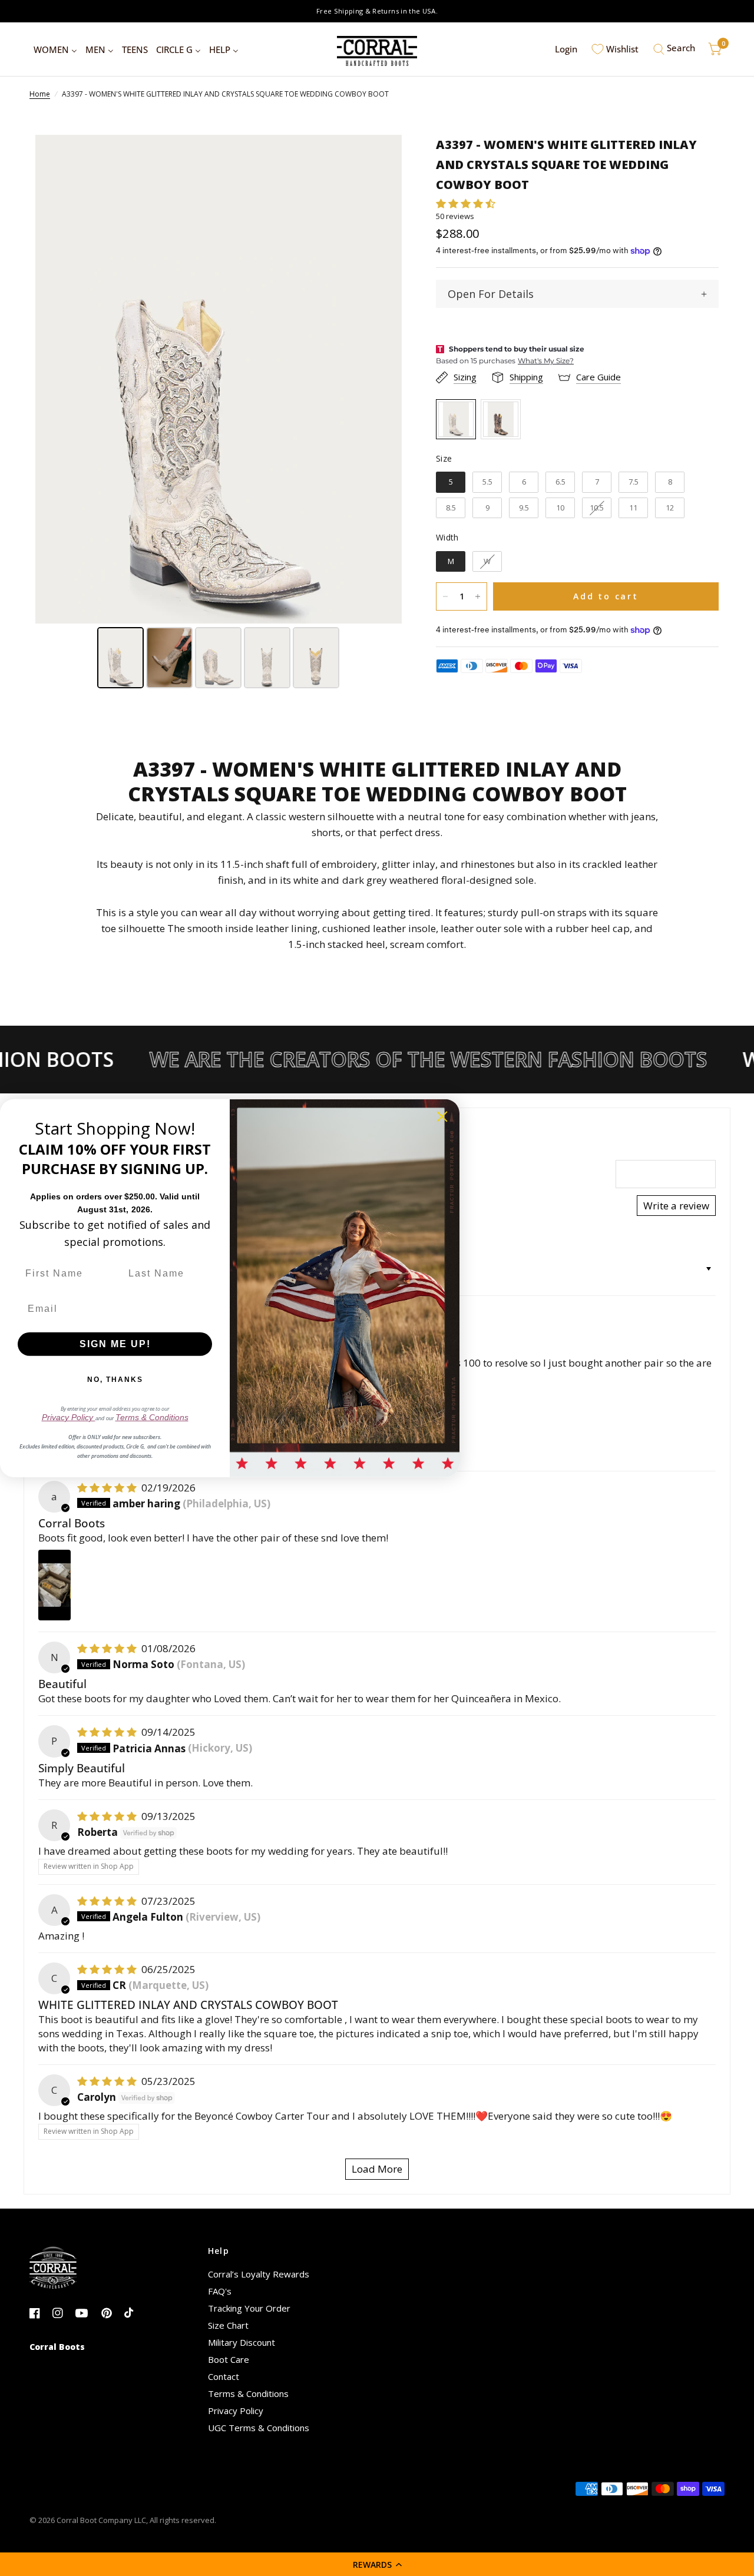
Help (219, 2251)
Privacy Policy (236, 2411)
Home (40, 94)
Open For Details (491, 294)
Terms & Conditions (248, 2393)
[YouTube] (86, 2313)
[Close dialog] (442, 1116)
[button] (377, 2564)
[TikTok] (135, 2313)
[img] (108, 1488)
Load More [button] (377, 2169)
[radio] (456, 419)
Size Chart (228, 2325)
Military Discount (242, 2342)
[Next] (385, 379)
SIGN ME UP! (115, 1344)
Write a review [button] (676, 1206)
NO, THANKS (115, 1380)
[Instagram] (63, 2313)
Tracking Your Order (249, 2308)
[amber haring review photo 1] (54, 1585)
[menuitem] (55, 49)
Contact (224, 2376)
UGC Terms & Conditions (259, 2428)
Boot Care (229, 2359)
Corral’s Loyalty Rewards (259, 2274)
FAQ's (220, 2291)
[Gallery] (219, 413)
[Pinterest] (112, 2313)
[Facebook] (40, 2313)
